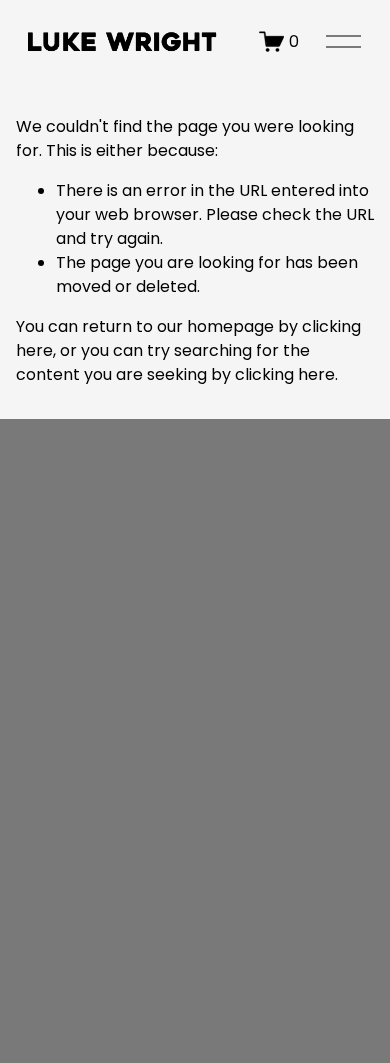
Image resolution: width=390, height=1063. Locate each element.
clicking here (285, 374)
